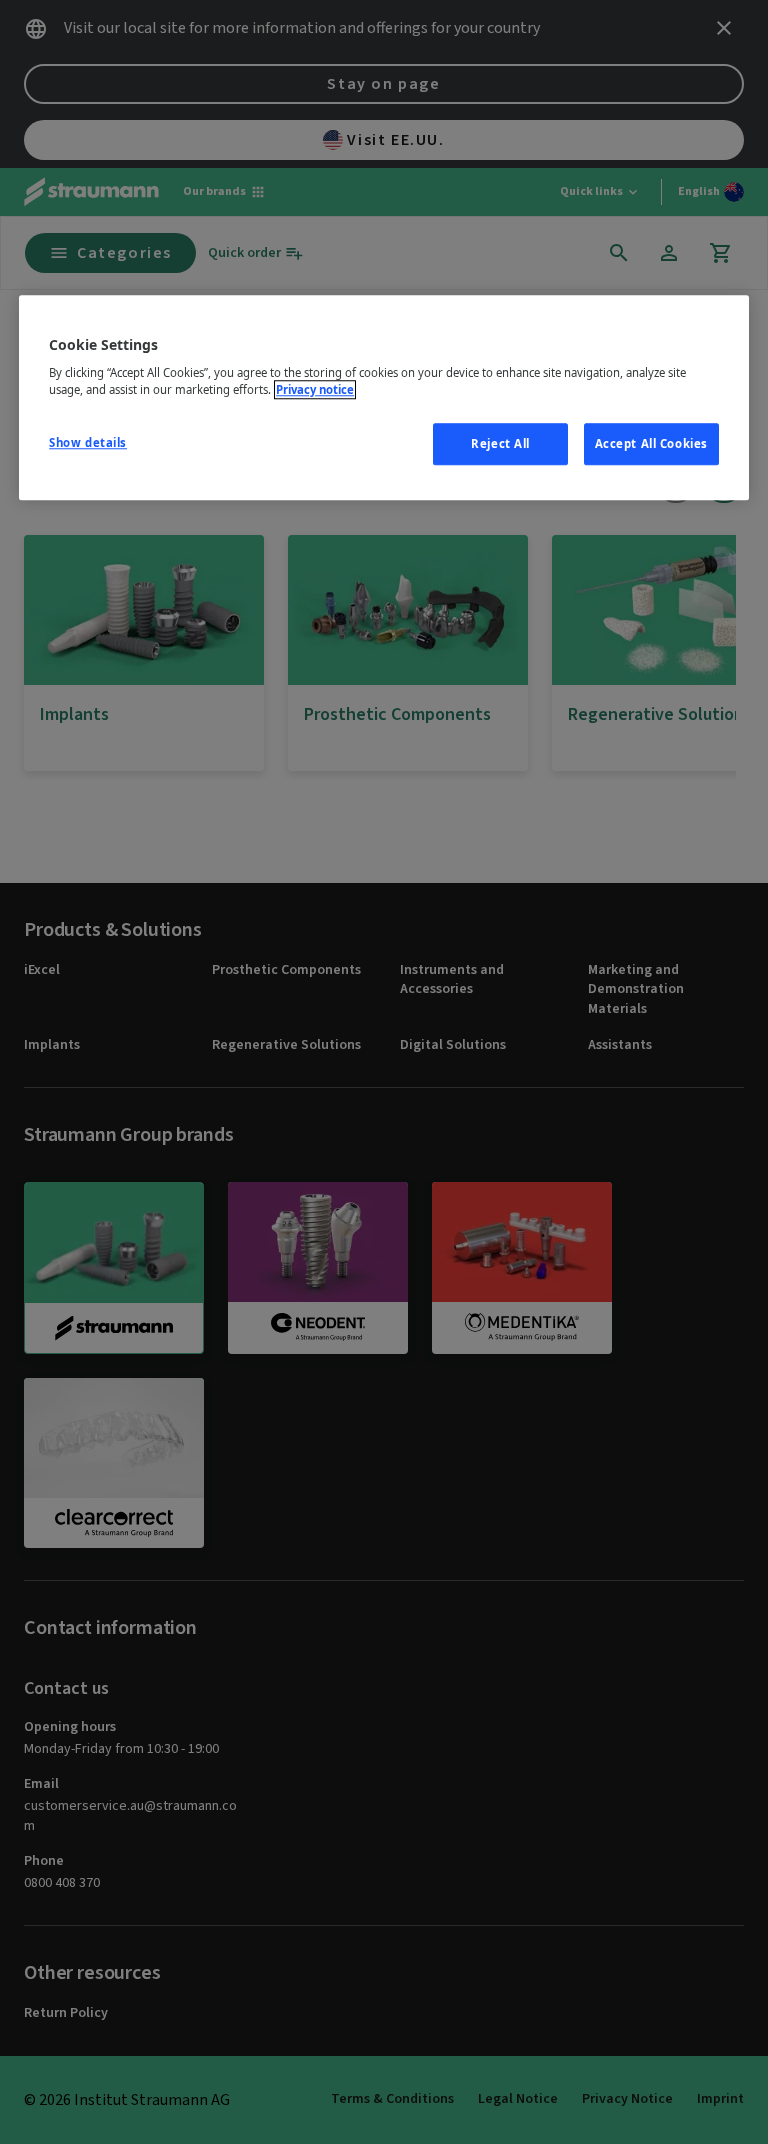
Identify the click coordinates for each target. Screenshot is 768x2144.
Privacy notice (315, 390)
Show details (88, 443)
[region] (384, 398)
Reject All (500, 444)
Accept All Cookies (651, 444)
